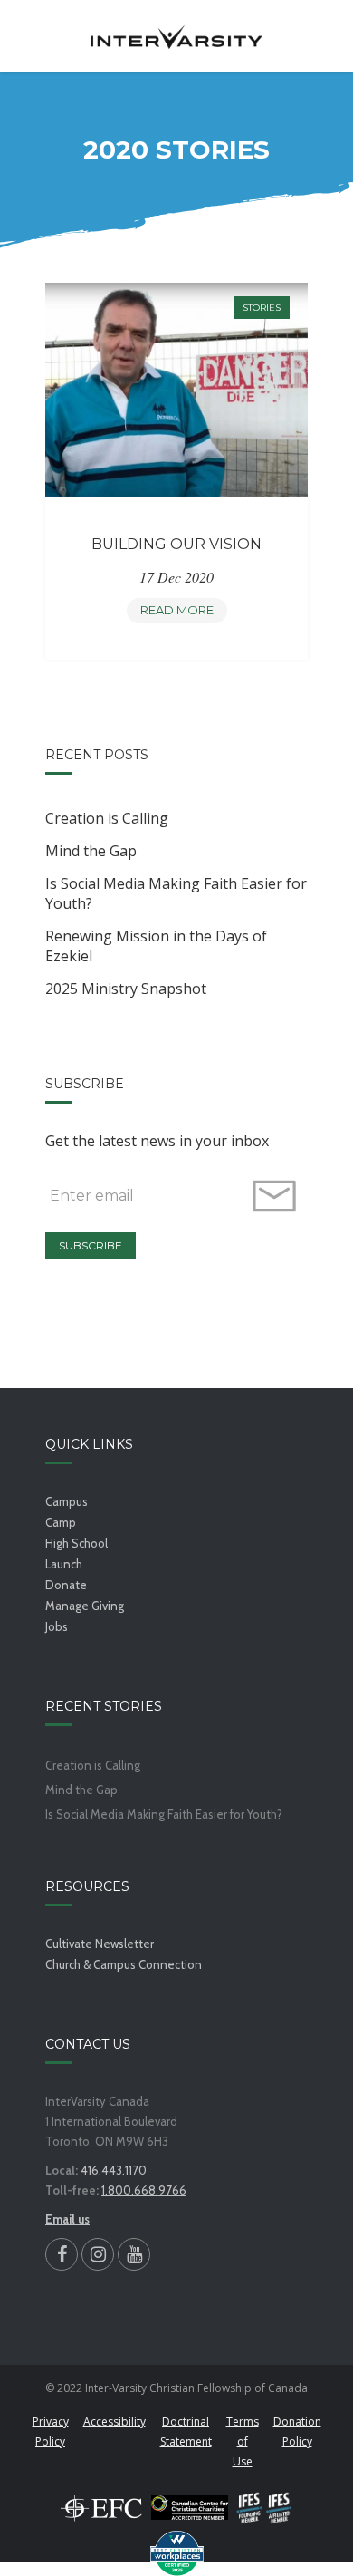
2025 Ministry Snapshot (126, 989)
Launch (64, 1564)
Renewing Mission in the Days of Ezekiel (156, 946)
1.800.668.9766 (144, 2190)
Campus (67, 1501)
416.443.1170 (114, 2170)
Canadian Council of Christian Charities (190, 2508)
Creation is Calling (107, 818)
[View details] (177, 389)
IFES (265, 2508)
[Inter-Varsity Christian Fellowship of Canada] (176, 36)
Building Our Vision (176, 544)
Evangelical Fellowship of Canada (101, 2508)
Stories (262, 308)
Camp (61, 1522)
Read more (182, 613)
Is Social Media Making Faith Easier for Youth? (176, 893)
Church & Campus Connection (124, 1964)
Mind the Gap (91, 851)
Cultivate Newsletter (100, 1944)
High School (76, 1543)
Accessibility (114, 2422)
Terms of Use (243, 2441)
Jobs (57, 1626)
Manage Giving (85, 1606)
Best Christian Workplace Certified (176, 2553)
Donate (66, 1585)
